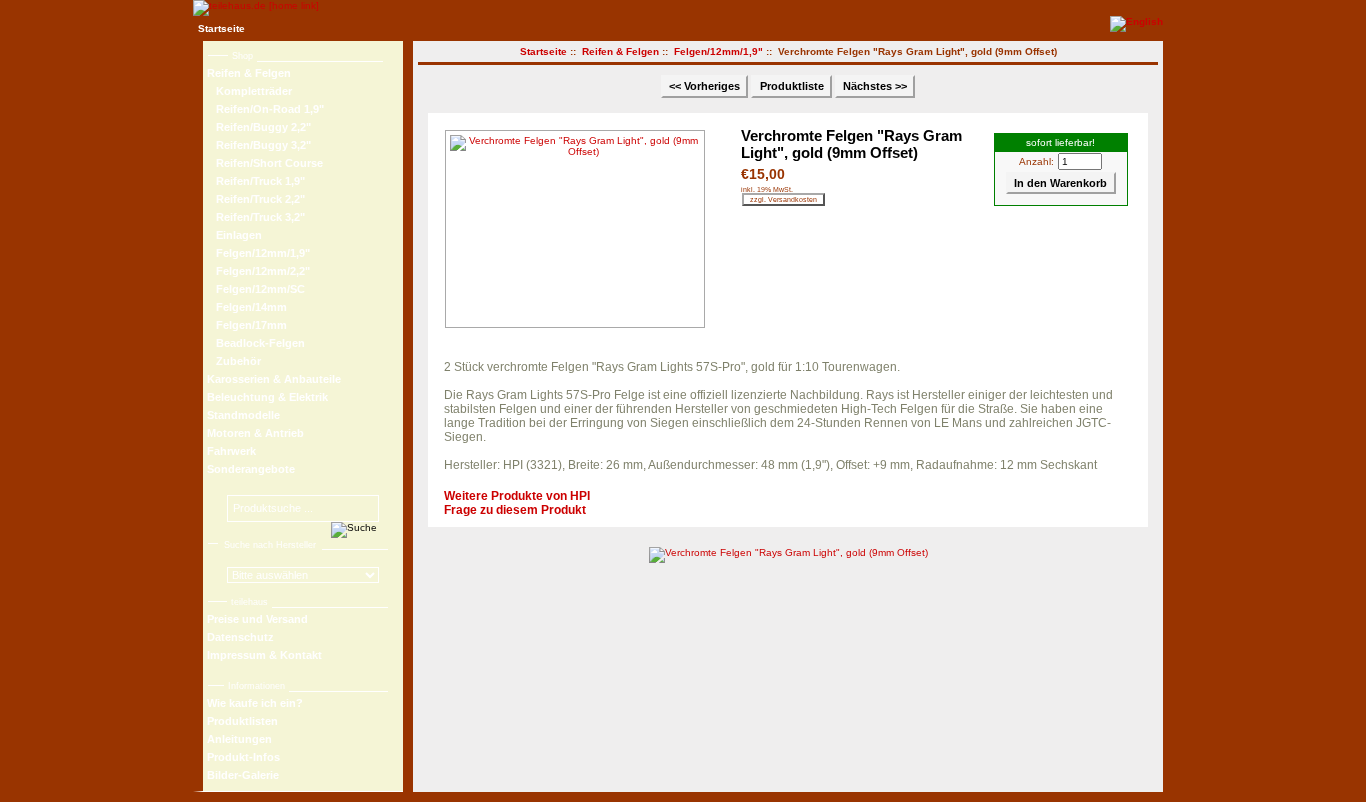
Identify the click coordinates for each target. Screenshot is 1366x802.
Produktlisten (242, 721)
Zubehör (234, 361)
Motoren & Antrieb (255, 433)
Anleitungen (239, 739)
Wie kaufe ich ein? (255, 703)
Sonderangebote (251, 469)
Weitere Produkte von (517, 496)
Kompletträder (249, 91)
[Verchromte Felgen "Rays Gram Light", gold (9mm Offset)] (579, 229)
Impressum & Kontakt (264, 655)
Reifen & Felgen (620, 51)
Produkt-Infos (243, 757)
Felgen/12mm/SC (256, 289)
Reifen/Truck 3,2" (256, 217)
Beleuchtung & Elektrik (267, 397)
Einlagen (234, 235)
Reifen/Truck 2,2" (256, 199)
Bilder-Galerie (243, 775)
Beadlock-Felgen (256, 343)
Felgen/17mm (247, 325)
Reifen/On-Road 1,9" (265, 109)
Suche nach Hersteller (270, 545)
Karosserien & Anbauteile (274, 379)
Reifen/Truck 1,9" (256, 181)
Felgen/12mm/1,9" (718, 51)
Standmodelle (243, 415)
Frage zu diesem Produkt (515, 510)
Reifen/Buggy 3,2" (259, 145)
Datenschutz (240, 637)
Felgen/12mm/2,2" (258, 271)
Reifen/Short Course (265, 163)
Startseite (221, 28)
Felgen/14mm (247, 307)
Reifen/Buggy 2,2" (259, 127)
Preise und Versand (257, 619)
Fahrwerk (231, 451)
